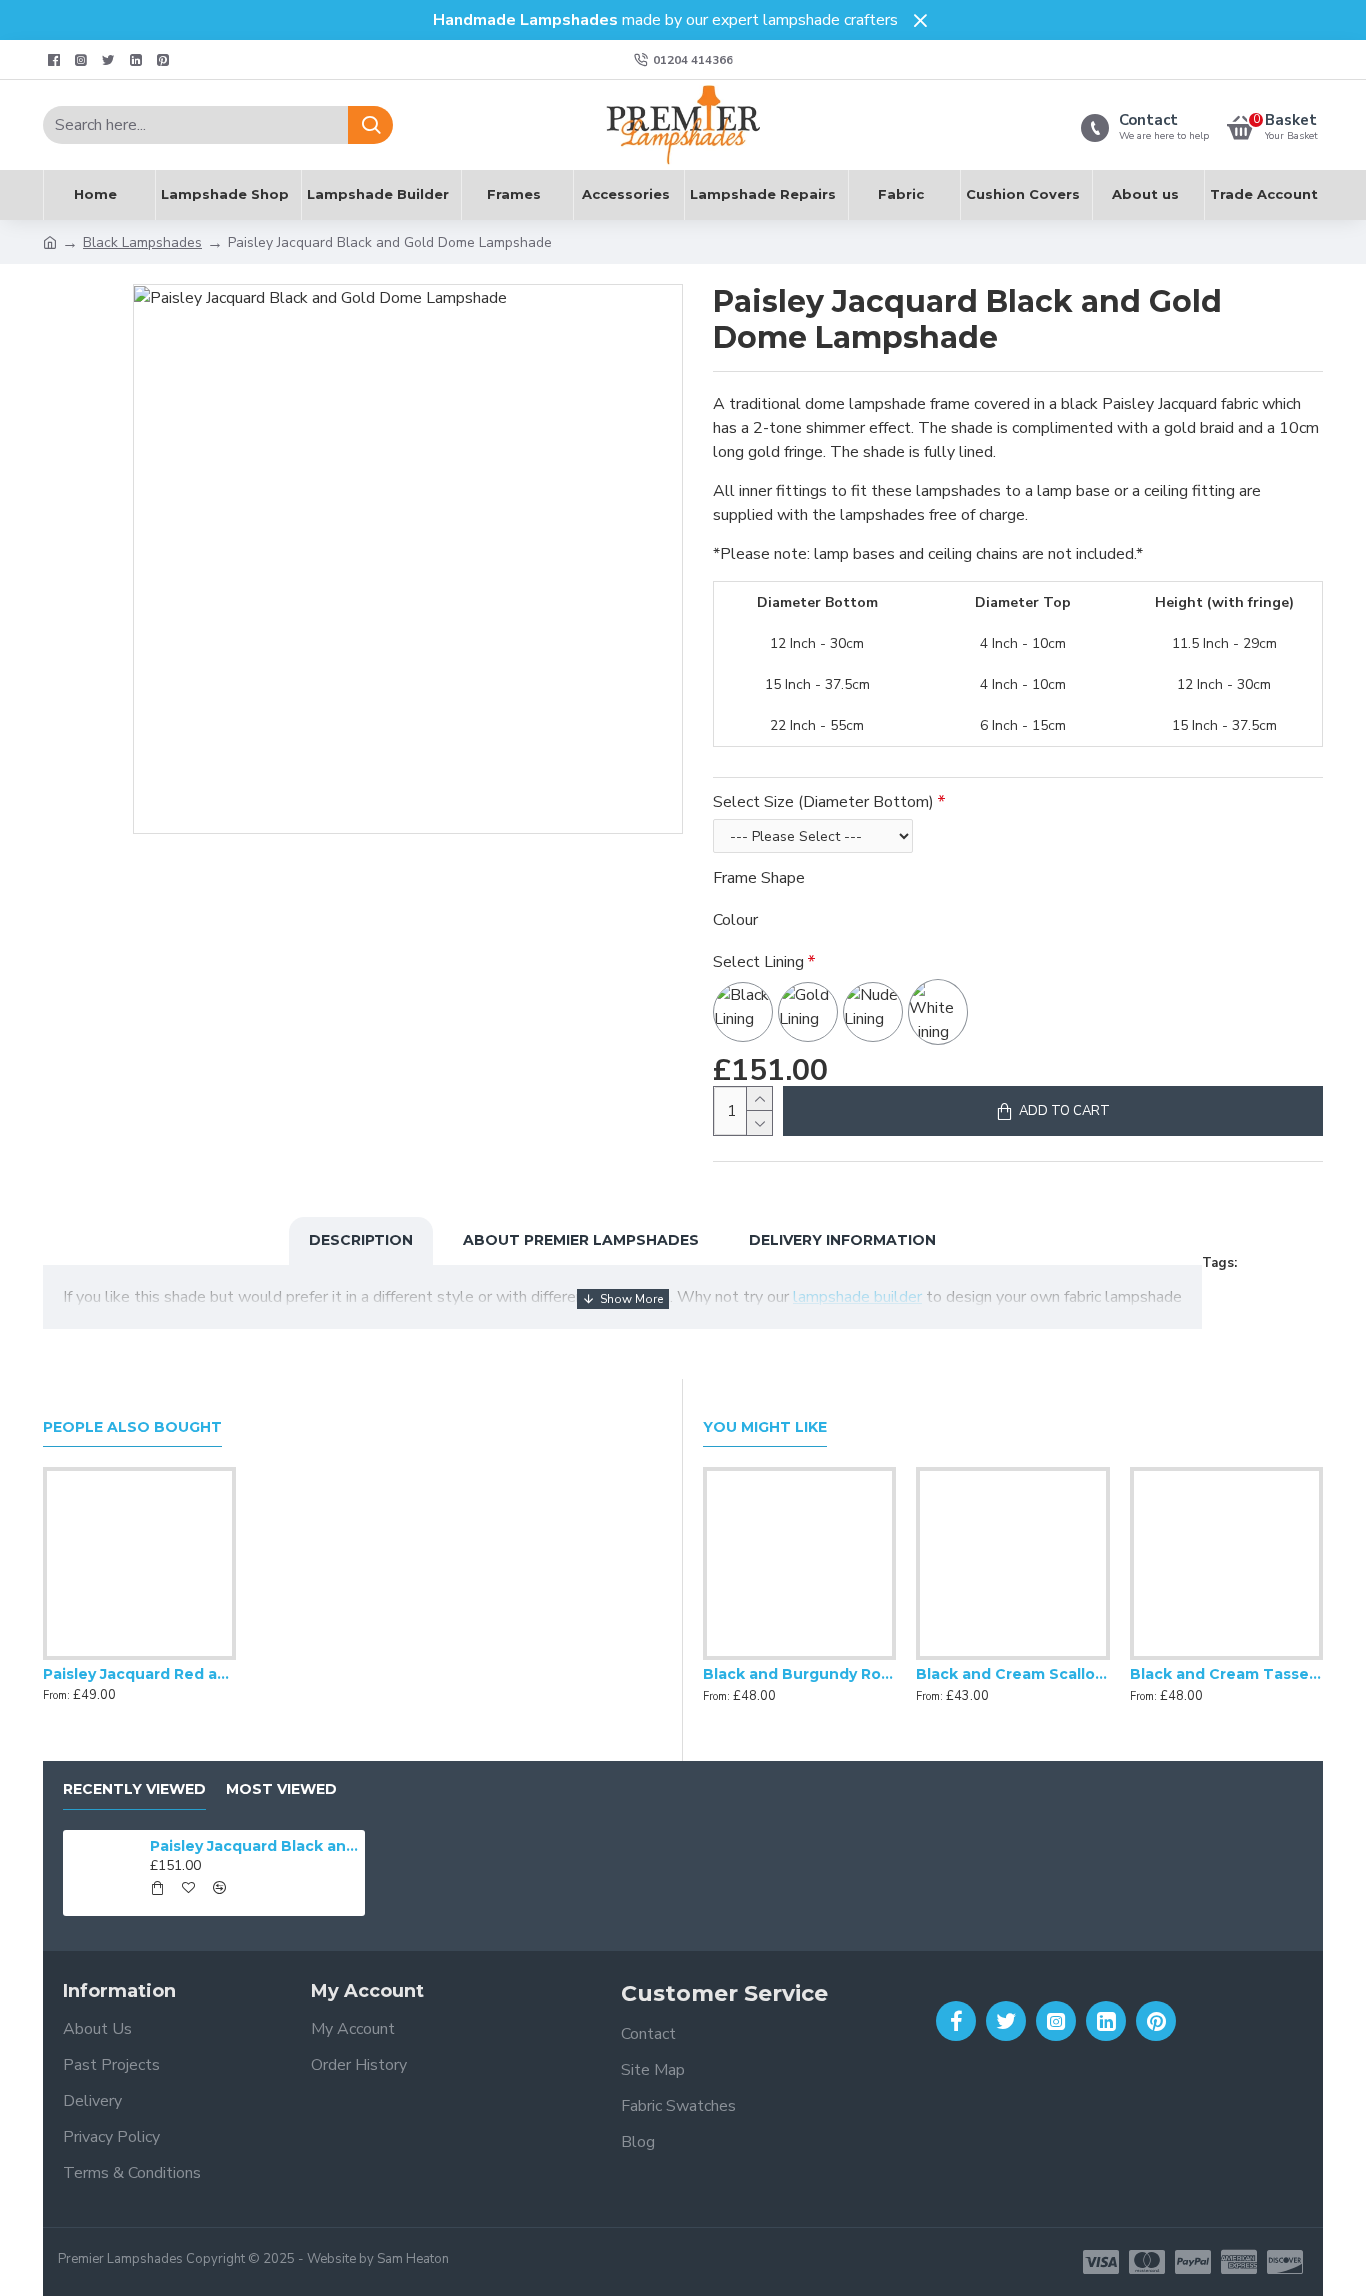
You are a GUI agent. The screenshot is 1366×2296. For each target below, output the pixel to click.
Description (361, 1240)
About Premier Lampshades (581, 1240)
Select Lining (758, 962)
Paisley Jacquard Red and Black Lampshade (139, 1674)
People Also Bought (132, 1427)
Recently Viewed (134, 1789)
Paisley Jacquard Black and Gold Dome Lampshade (254, 1846)
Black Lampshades (142, 242)
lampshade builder (857, 1297)
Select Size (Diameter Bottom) (823, 802)
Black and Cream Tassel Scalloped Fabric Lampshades (1226, 1674)
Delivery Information (842, 1240)
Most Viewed (281, 1789)
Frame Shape (759, 878)
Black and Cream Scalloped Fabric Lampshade (1012, 1674)
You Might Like (765, 1427)
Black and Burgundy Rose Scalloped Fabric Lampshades (799, 1674)
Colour (735, 920)
